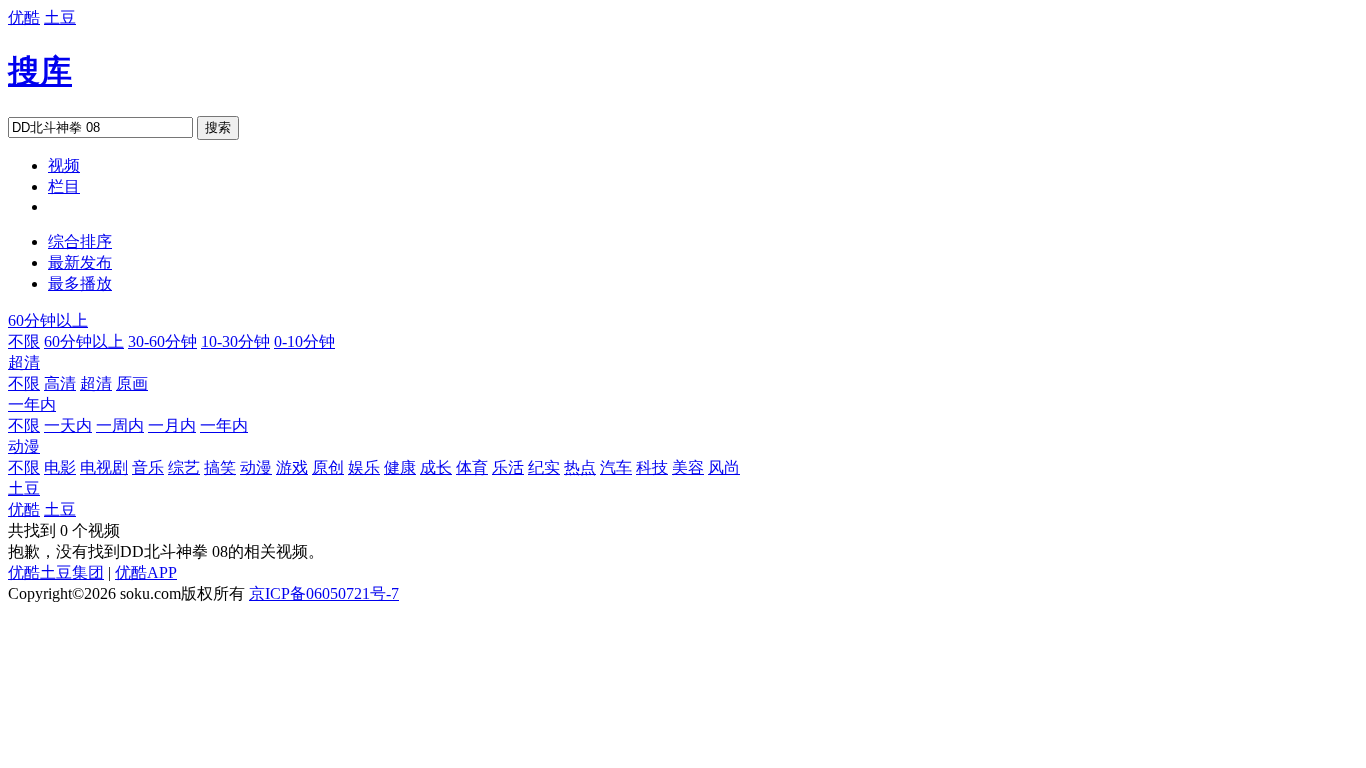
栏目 (64, 186)
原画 (132, 383)
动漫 (24, 446)
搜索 (218, 127)
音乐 (148, 467)
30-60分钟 (162, 341)
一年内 (32, 404)
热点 (580, 467)
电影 (60, 467)
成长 (436, 467)
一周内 (120, 425)
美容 (688, 467)
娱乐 (364, 467)
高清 (60, 383)
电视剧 (104, 467)
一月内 (172, 425)
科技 (652, 467)
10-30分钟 (235, 341)
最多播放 (80, 283)
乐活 (508, 467)
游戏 (292, 467)
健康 (400, 467)
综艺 (184, 467)
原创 (328, 467)
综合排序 (80, 241)
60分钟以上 (48, 320)
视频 (64, 165)
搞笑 (220, 467)
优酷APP (146, 572)
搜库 (40, 71)
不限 (24, 341)
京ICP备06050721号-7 (324, 593)
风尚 (724, 467)
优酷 (24, 17)
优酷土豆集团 (56, 572)
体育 (472, 467)
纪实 (544, 467)
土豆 (60, 17)
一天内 (68, 425)
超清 (24, 362)
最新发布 (80, 262)
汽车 (616, 467)
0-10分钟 (304, 341)
